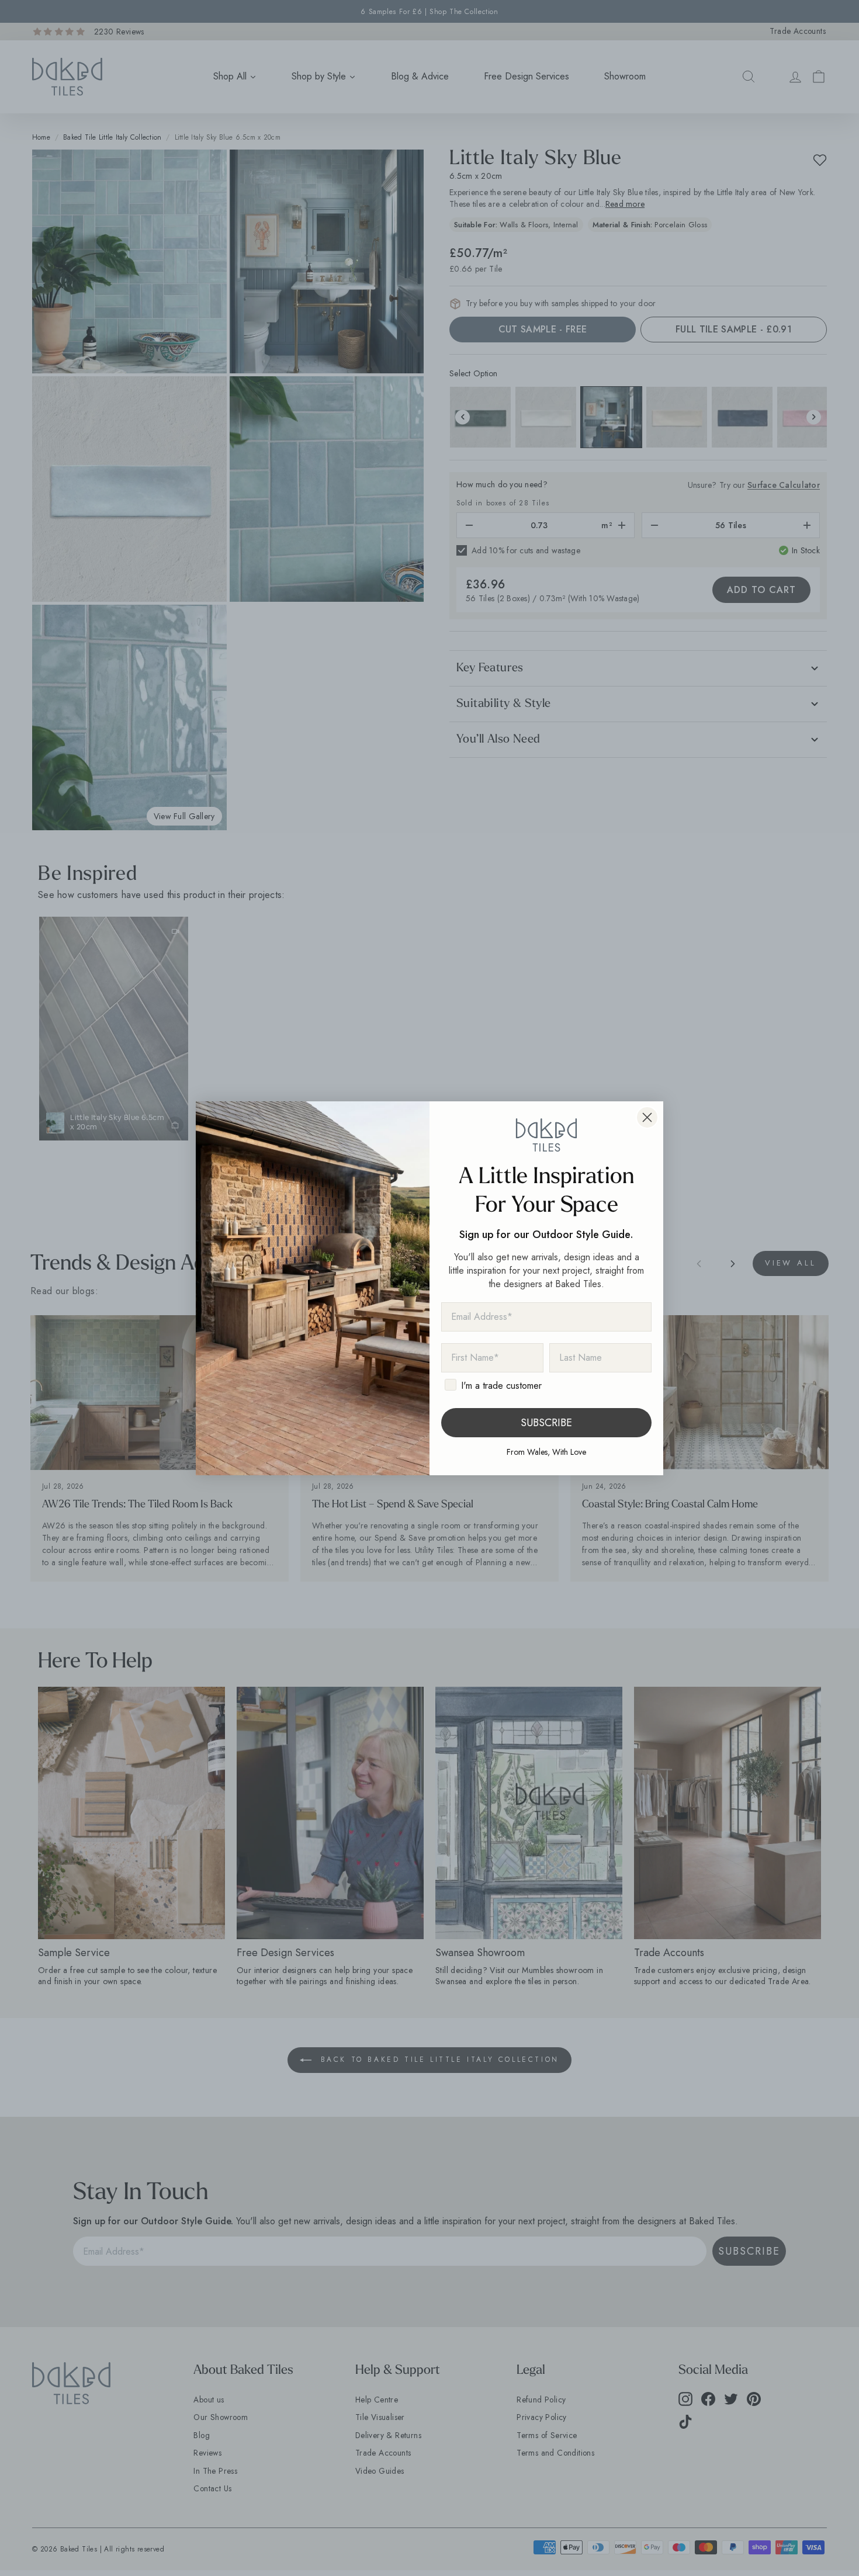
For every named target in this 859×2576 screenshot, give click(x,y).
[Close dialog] (647, 1117)
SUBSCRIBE (546, 1423)
